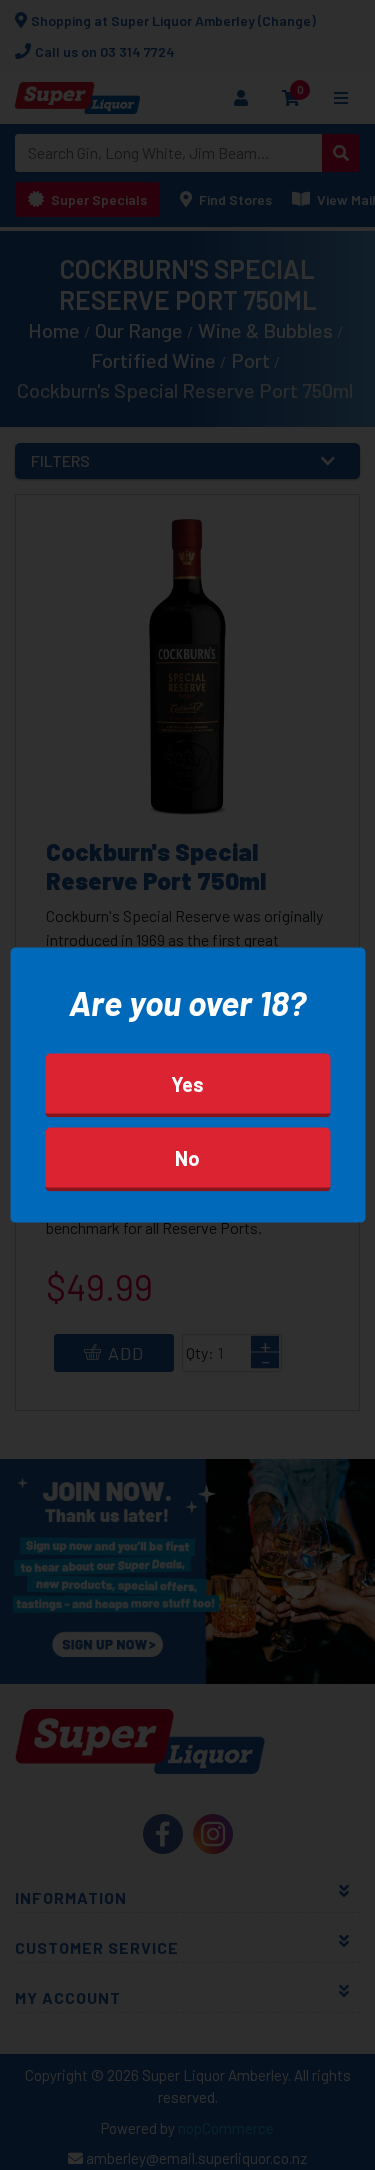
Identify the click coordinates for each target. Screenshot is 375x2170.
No (187, 1157)
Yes (187, 1083)
